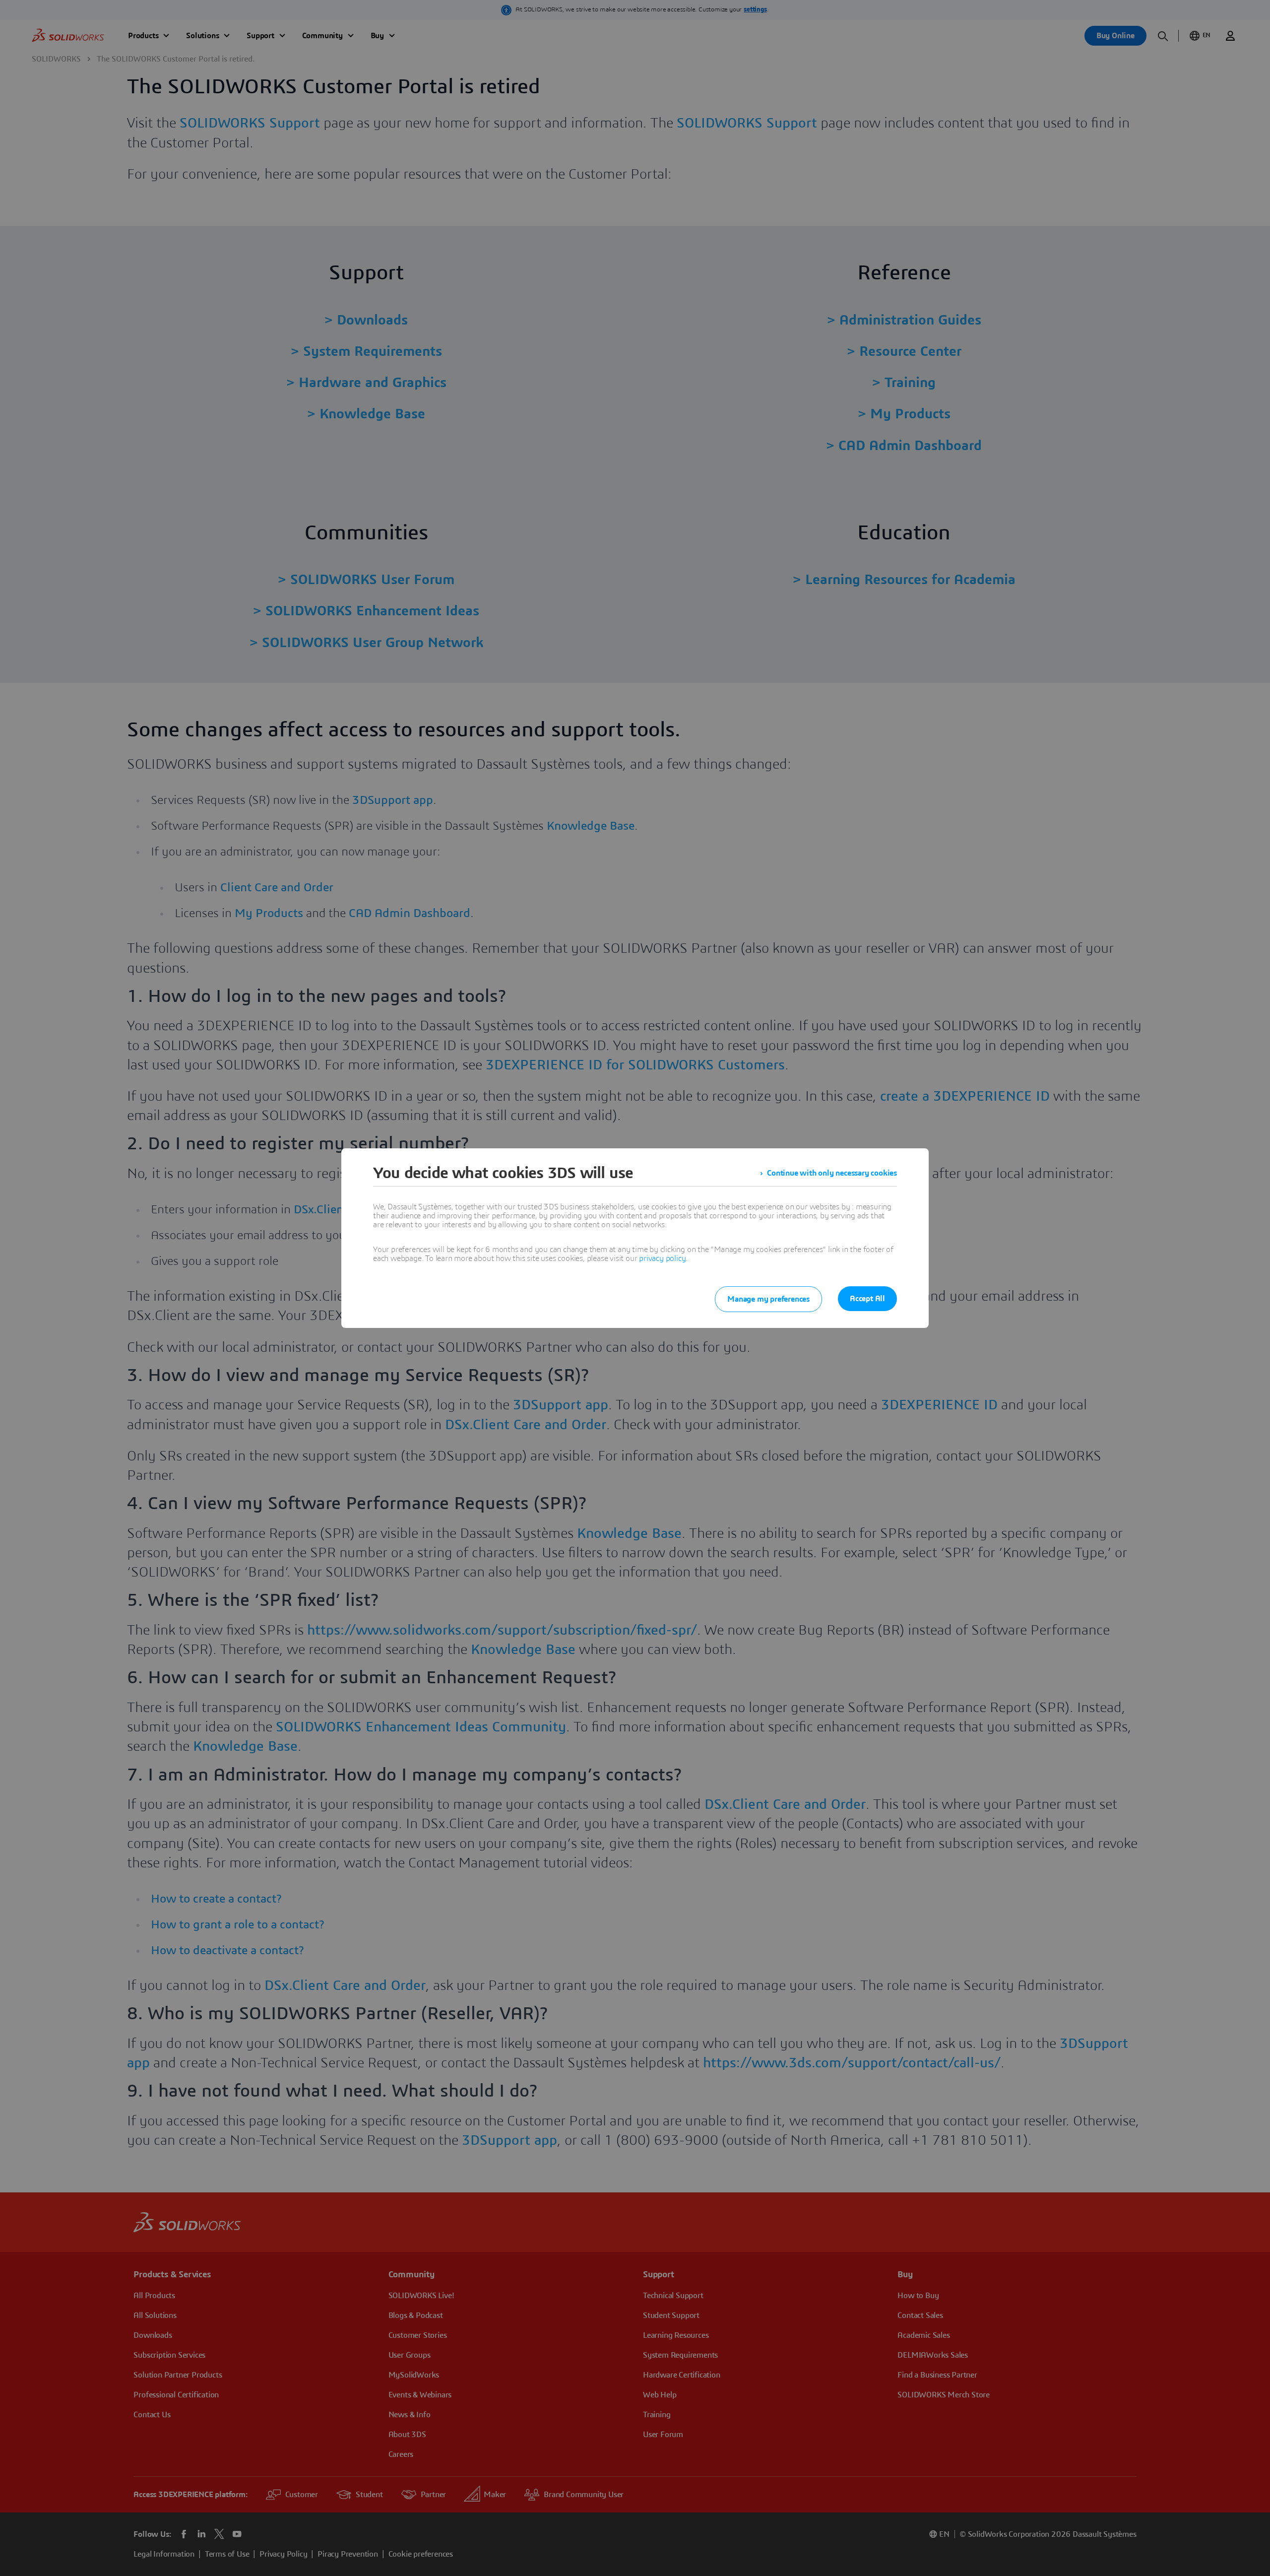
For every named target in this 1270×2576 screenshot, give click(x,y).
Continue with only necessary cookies (832, 1173)
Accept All (867, 1299)
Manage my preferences (768, 1299)
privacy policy (662, 1258)
